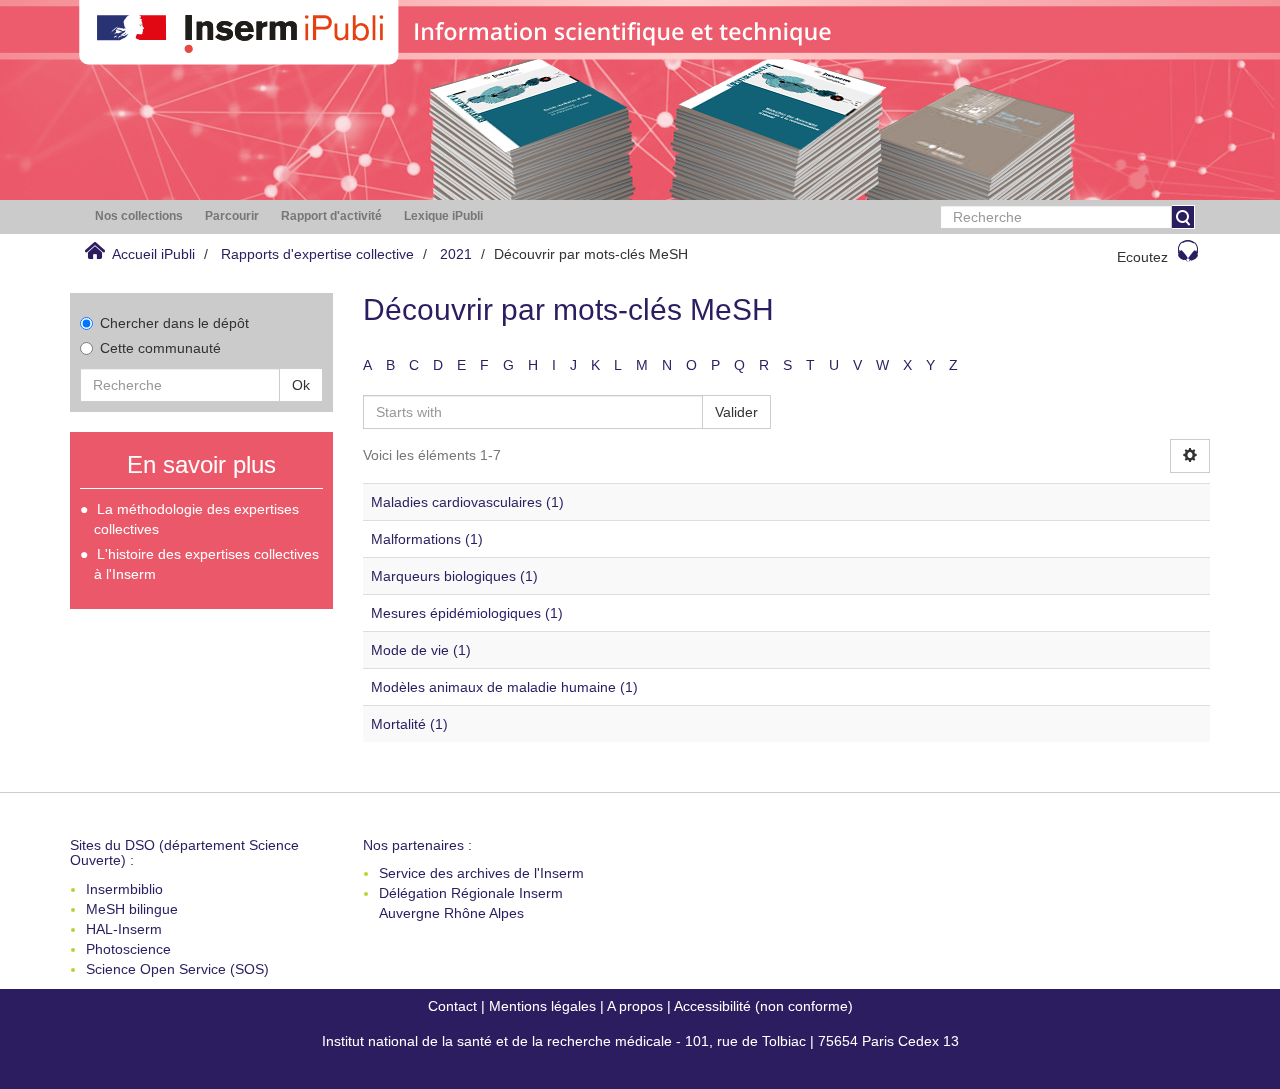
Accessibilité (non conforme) (763, 1006)
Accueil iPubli (153, 254)
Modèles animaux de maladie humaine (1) (504, 687)
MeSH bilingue (132, 909)
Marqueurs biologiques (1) (454, 576)
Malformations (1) (427, 539)
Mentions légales (542, 1006)
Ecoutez (1142, 257)
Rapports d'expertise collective (317, 254)
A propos (635, 1006)
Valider (736, 412)
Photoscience (128, 949)
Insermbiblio (124, 889)
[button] (139, 216)
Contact (452, 1006)
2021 (456, 254)
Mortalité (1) (409, 724)
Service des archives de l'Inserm (481, 873)
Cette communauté (160, 348)
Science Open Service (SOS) (177, 969)
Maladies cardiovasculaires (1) (467, 502)
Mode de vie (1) (421, 650)
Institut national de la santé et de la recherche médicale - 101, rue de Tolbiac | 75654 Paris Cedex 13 (640, 1041)
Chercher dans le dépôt (174, 323)
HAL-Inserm (124, 929)
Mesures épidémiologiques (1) (467, 613)
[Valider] (1183, 217)
